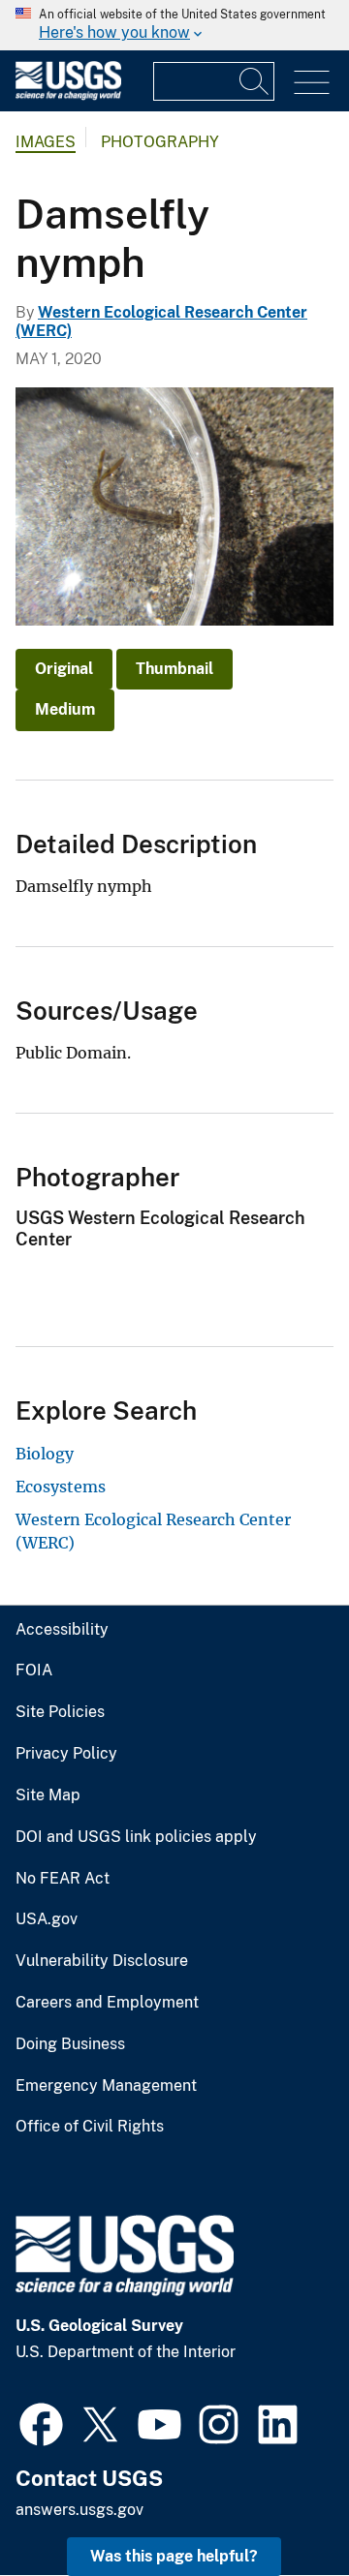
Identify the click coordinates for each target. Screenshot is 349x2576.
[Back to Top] (279, 2506)
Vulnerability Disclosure (102, 1961)
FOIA (34, 1671)
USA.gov (47, 1919)
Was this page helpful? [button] (174, 2556)
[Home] (68, 95)
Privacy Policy (66, 1754)
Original (64, 669)
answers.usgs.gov (79, 2510)
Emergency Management (106, 2086)
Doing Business (70, 2044)
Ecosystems (61, 1487)
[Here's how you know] (174, 25)
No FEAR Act (63, 1879)
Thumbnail (174, 669)
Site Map (48, 1795)
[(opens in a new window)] (41, 2422)
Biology (45, 1454)
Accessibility (62, 1630)
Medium (65, 709)
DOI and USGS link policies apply (136, 1837)
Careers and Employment (107, 2003)
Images (46, 142)
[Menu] (312, 83)
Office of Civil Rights (90, 2127)
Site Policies (60, 1712)
